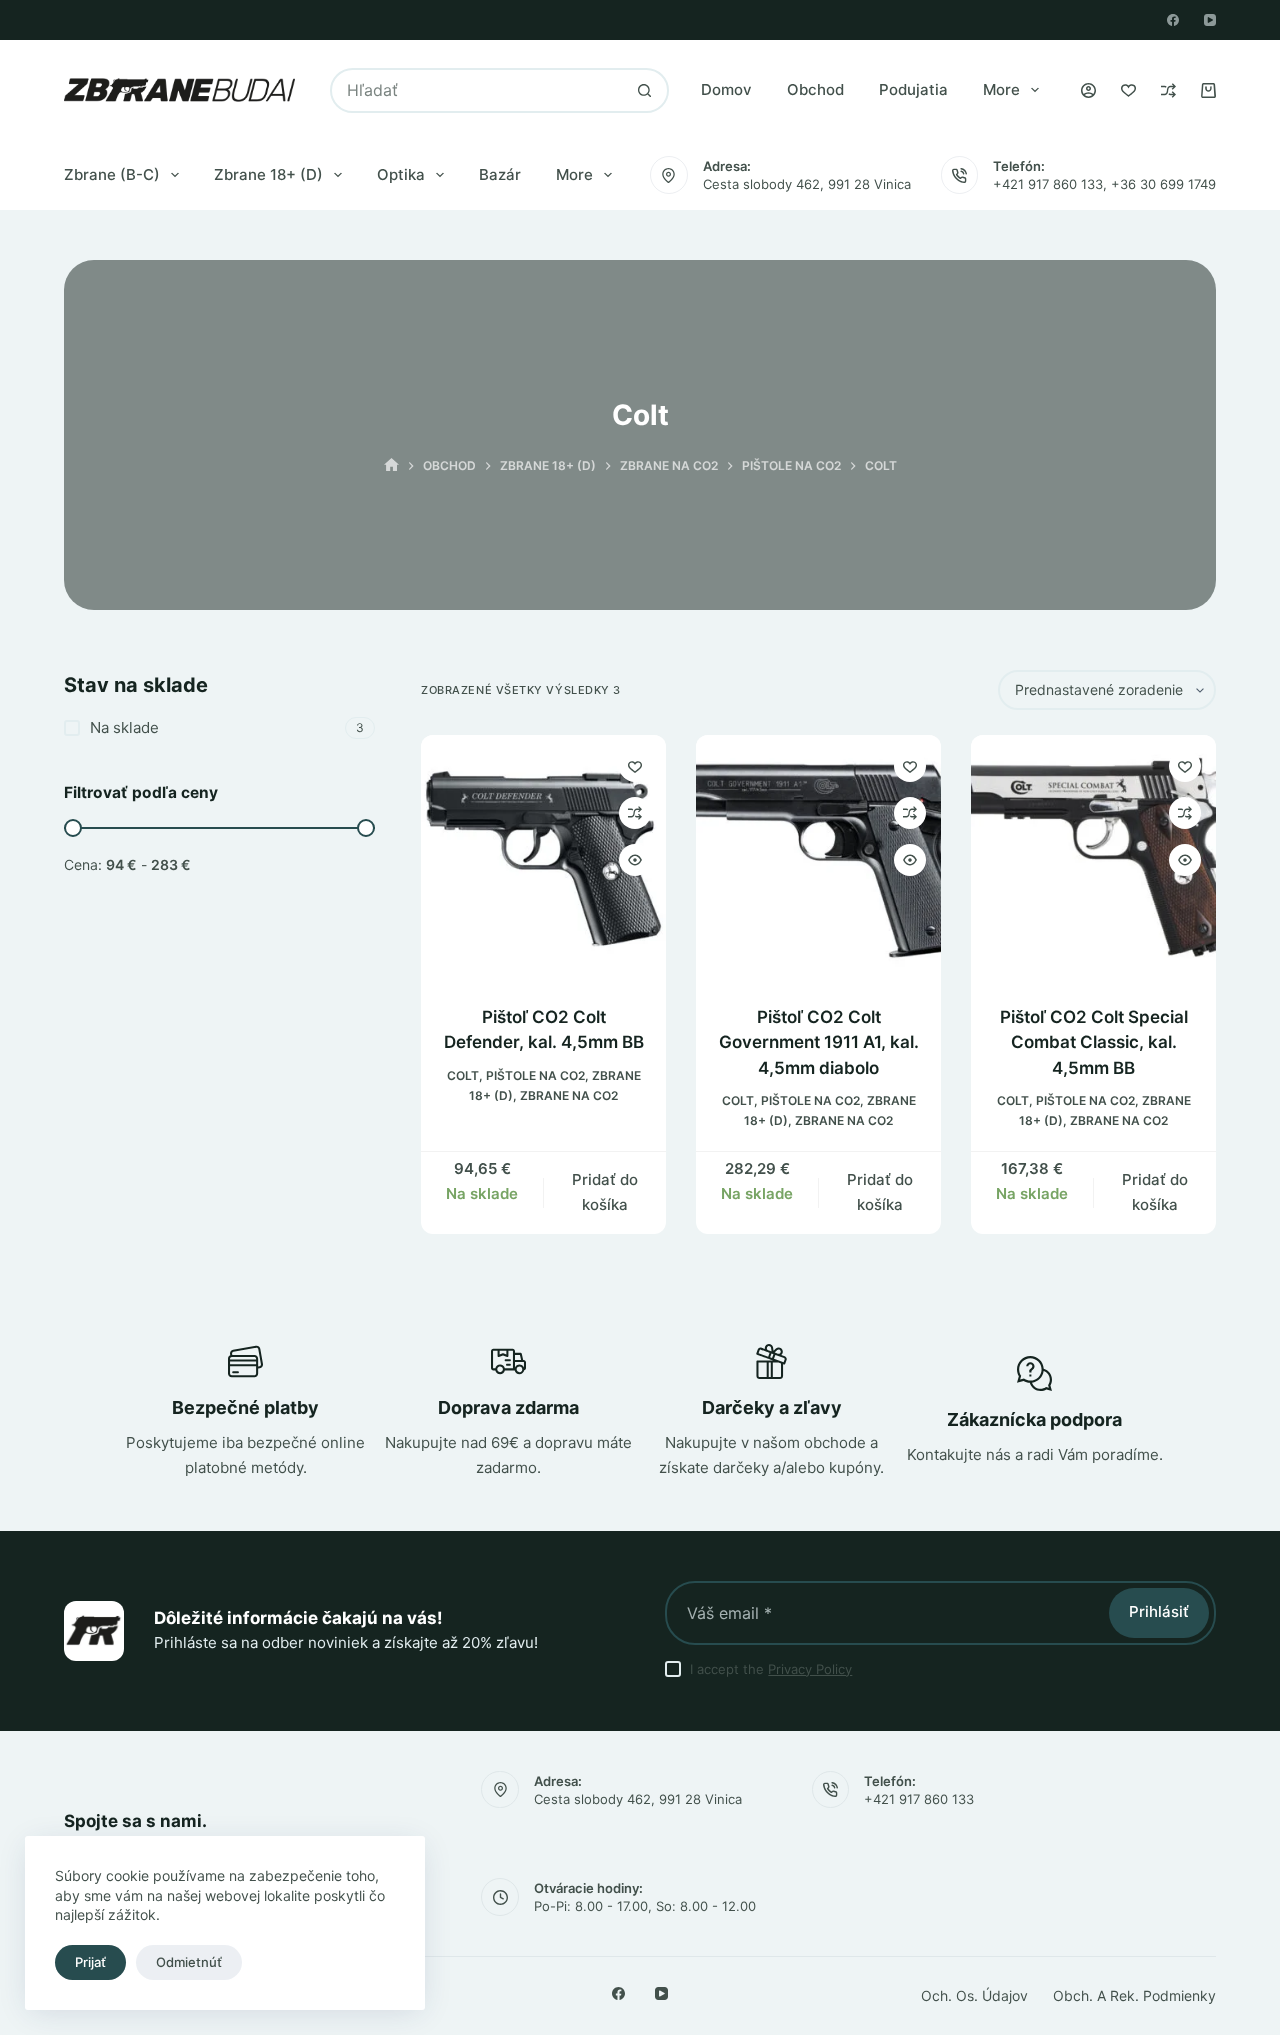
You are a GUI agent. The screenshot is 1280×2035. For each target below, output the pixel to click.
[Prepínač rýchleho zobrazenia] (635, 860)
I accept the (771, 1669)
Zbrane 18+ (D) (268, 174)
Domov (726, 89)
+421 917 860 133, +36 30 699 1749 (1104, 184)
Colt (463, 1075)
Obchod (815, 89)
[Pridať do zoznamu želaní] (635, 766)
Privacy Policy (810, 1669)
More (1001, 89)
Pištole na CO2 (535, 1075)
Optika (401, 174)
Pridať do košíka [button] (605, 1192)
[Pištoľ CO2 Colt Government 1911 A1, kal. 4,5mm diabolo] (818, 857)
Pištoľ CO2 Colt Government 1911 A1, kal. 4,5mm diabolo (819, 1042)
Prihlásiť (1159, 1611)
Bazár (500, 174)
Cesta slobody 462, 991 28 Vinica (807, 184)
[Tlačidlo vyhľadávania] (644, 90)
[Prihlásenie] (1088, 90)
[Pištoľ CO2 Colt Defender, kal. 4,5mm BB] (543, 857)
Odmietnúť (189, 1962)
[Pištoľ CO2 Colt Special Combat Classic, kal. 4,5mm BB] (1093, 857)
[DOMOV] (391, 465)
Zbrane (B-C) (112, 174)
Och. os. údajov (974, 1995)
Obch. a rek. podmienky (1134, 1995)
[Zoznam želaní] (1128, 90)
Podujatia (913, 89)
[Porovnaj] (1168, 90)
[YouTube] (1210, 20)
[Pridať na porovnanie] (635, 813)
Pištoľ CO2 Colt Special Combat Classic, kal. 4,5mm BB (1094, 1042)
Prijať (90, 1962)
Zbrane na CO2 (569, 1095)
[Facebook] (1173, 20)
